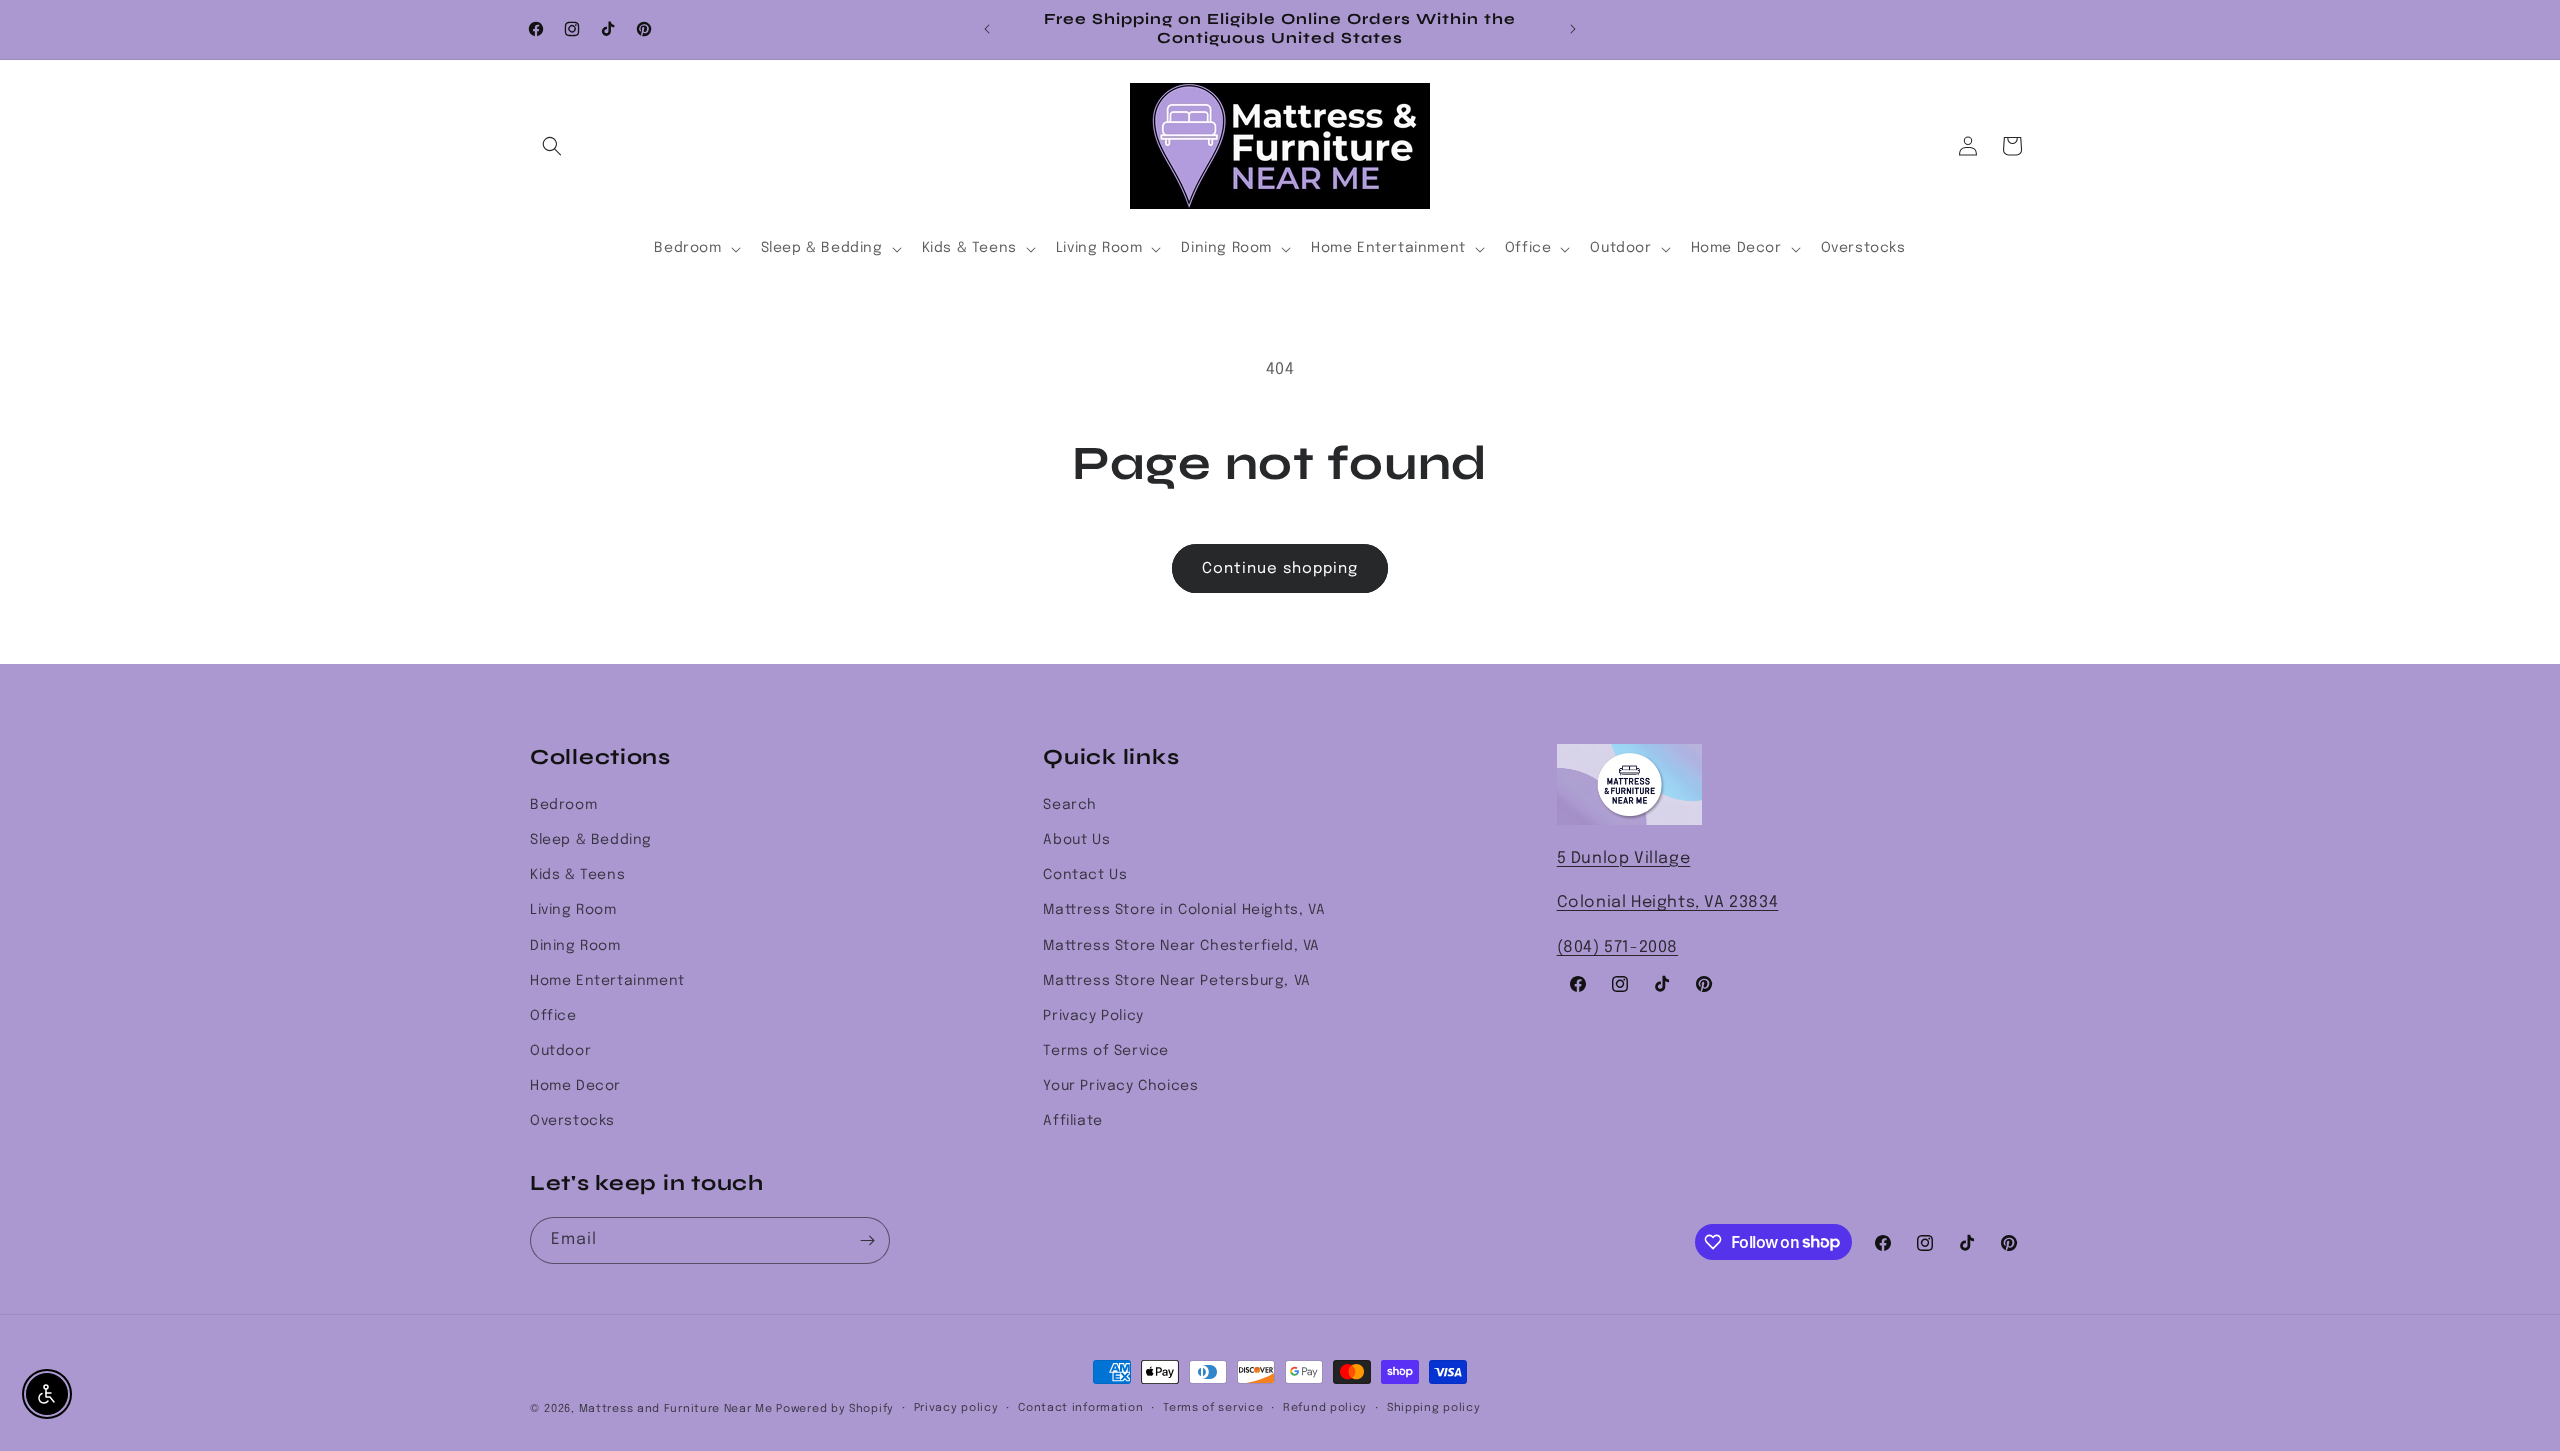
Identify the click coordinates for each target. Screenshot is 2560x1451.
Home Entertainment (607, 981)
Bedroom (563, 805)
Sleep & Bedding (591, 840)
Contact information (1080, 1408)
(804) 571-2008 (1617, 947)
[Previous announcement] (987, 29)
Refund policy (1325, 1408)
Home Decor (575, 1086)
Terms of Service (1106, 1051)
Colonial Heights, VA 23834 (1668, 902)
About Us (1076, 840)
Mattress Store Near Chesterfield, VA (1181, 946)
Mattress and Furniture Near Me (676, 1409)
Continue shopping (1280, 569)
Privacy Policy (1093, 1016)
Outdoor (560, 1051)
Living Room (573, 910)
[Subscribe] (867, 1240)
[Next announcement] (1573, 29)
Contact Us (1085, 875)
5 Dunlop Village (1624, 858)
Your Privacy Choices (1120, 1086)
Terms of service (1213, 1408)
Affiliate (1072, 1121)
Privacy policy (956, 1408)
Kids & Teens (577, 875)
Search (1070, 805)
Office (553, 1016)
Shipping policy (1434, 1408)
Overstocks (572, 1121)
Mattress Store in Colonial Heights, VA (1184, 910)
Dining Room (575, 946)
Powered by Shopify (835, 1409)
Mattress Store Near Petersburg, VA (1176, 981)
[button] (552, 146)
